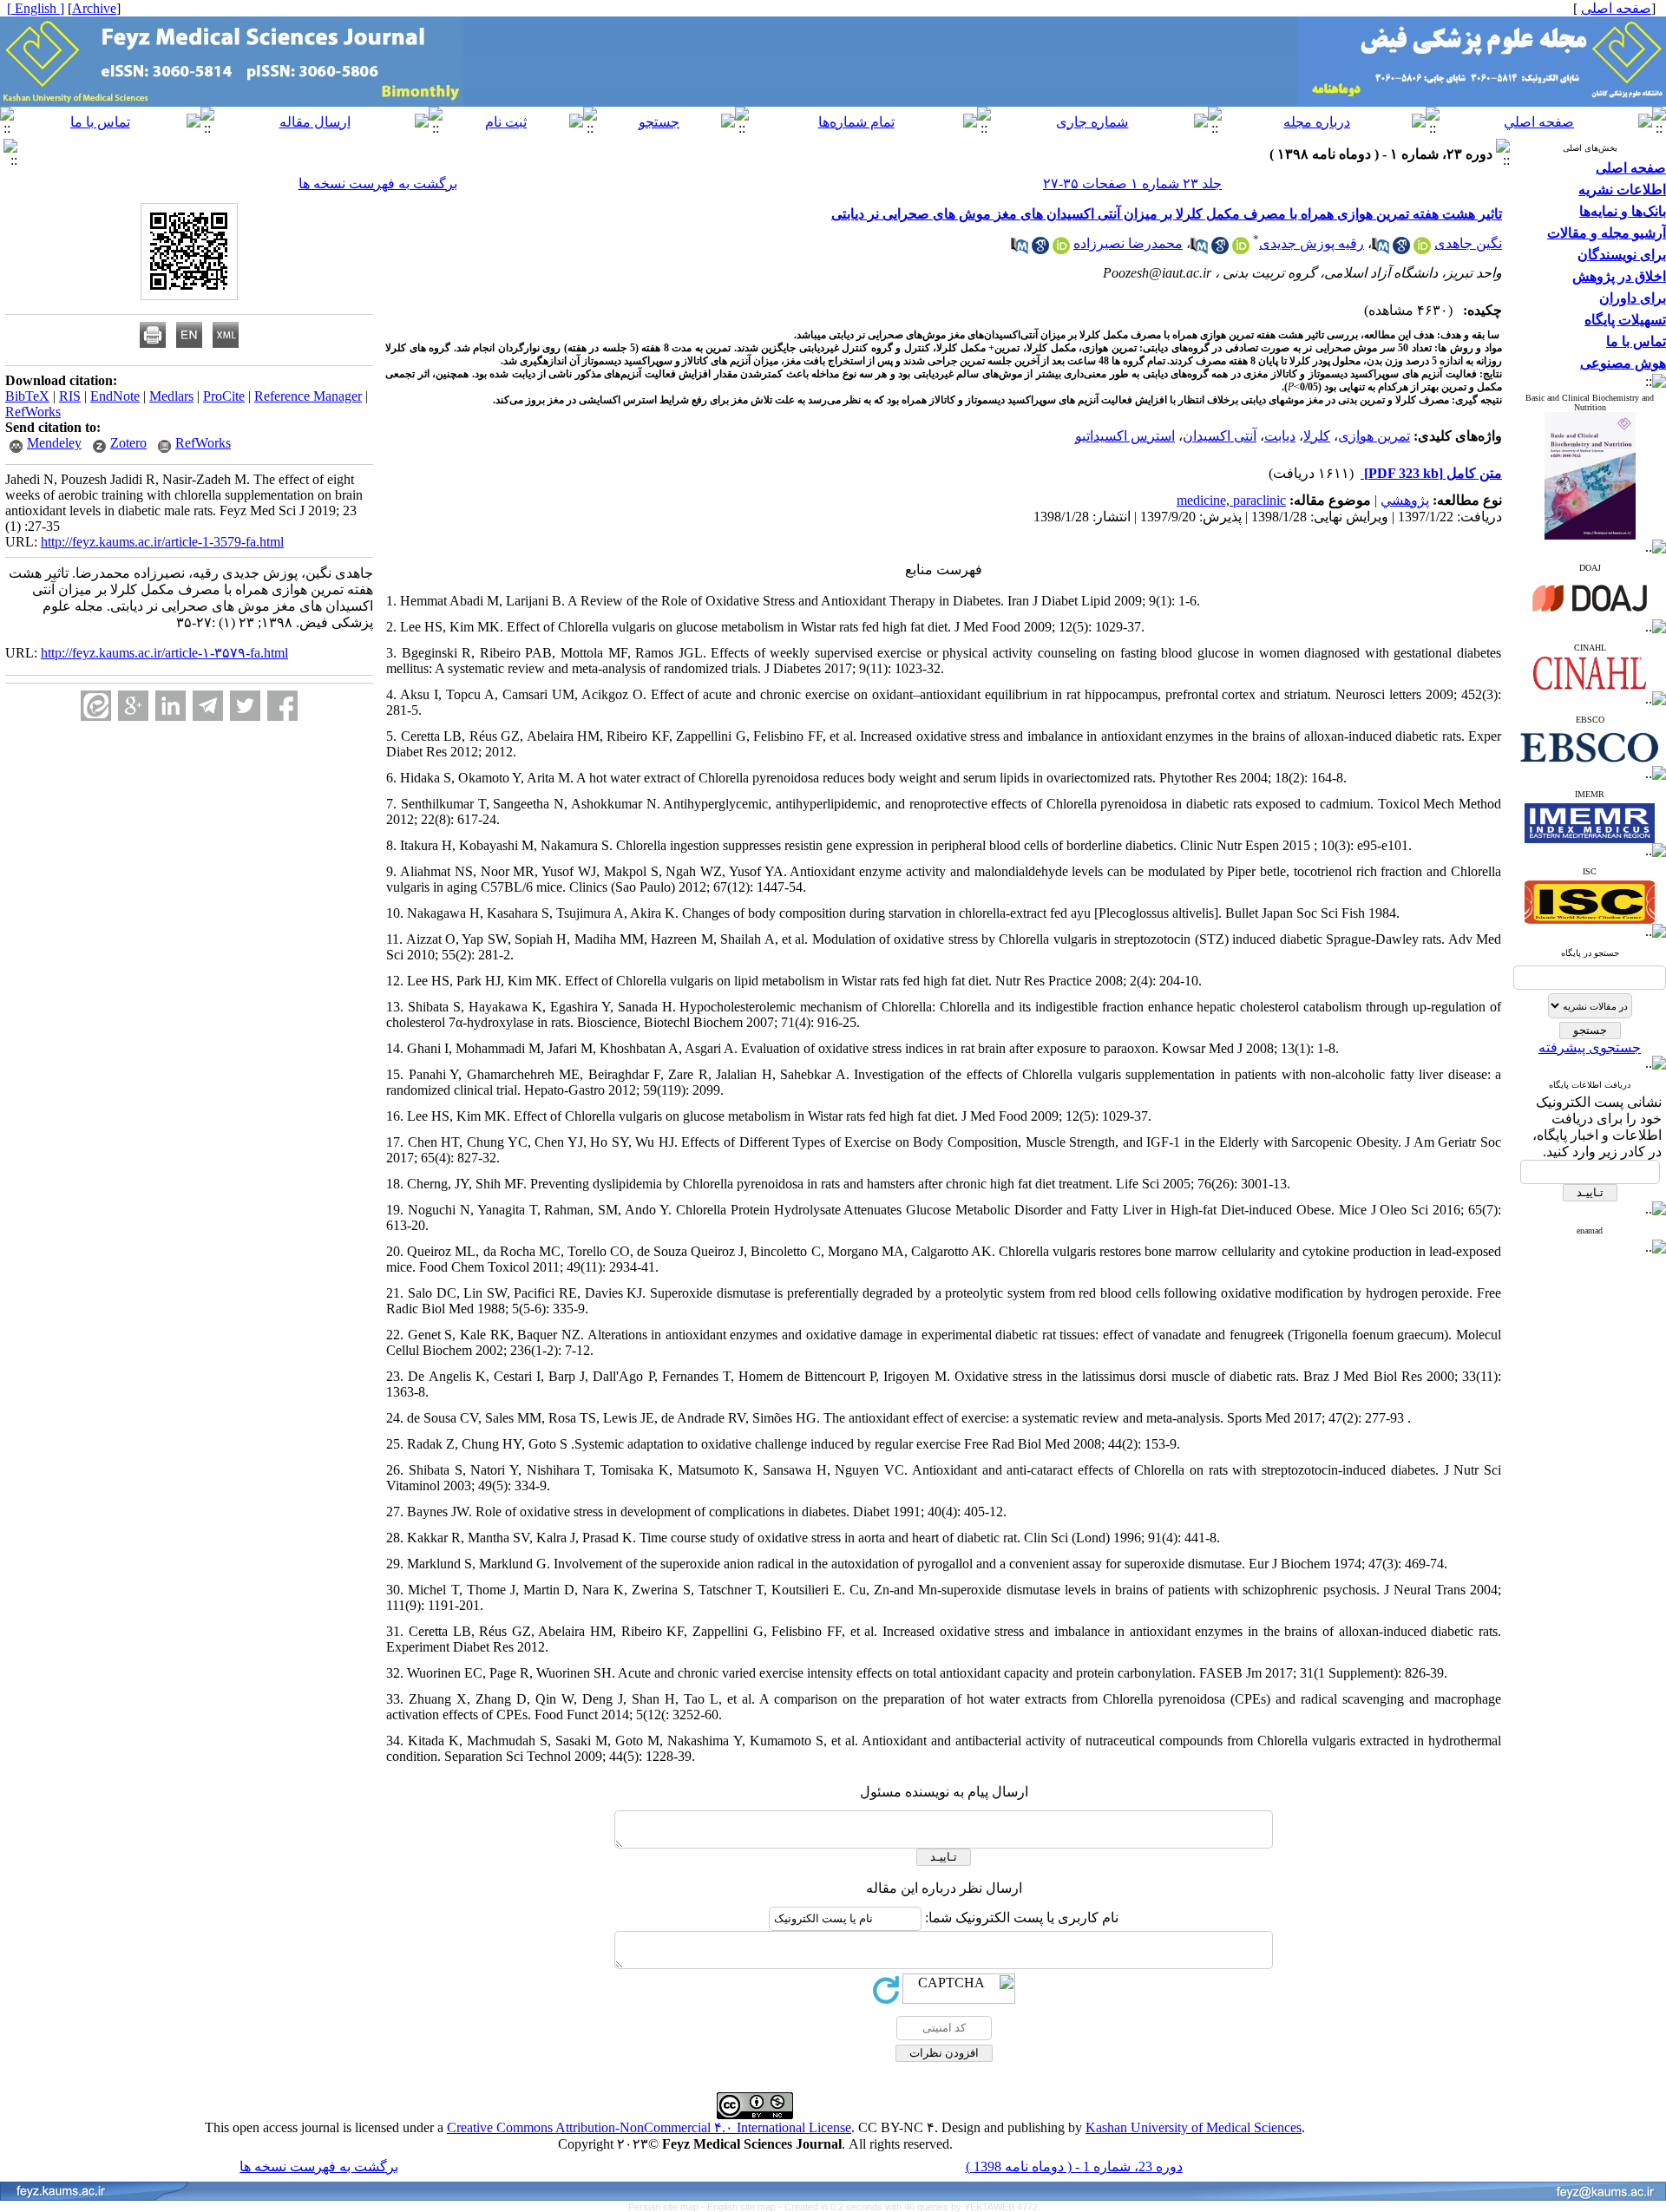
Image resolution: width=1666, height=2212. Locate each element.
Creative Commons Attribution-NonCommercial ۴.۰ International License (649, 2127)
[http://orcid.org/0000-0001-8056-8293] (1241, 249)
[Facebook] (282, 706)
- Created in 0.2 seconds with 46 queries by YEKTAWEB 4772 (908, 2207)
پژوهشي (1405, 500)
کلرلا (1317, 436)
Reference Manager (308, 396)
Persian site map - (668, 2207)
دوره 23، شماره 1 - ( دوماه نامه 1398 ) (1074, 2166)
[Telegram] (208, 706)
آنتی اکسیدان (1220, 436)
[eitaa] (96, 706)
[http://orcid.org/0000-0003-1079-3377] (1061, 249)
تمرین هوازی (1374, 436)
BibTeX (27, 396)
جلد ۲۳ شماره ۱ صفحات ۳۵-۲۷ (1132, 183)
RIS (70, 396)
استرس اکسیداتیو (1125, 436)
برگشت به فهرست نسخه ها (378, 183)
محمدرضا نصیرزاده (1128, 243)
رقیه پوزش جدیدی (1312, 243)
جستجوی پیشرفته (1590, 1047)
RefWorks (33, 412)
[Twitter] (245, 706)
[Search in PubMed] (1381, 249)
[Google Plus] (133, 706)
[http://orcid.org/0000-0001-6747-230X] (1422, 249)
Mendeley (54, 443)
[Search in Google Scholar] (1401, 249)
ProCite (224, 396)
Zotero (128, 443)
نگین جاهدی (1468, 243)
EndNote (115, 396)
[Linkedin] (171, 706)
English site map (743, 2207)
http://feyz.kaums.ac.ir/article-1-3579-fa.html (162, 542)
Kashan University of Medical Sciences (1194, 2127)
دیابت (1280, 436)
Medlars (171, 396)
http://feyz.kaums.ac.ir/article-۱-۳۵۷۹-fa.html (164, 653)
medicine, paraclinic (1231, 500)
